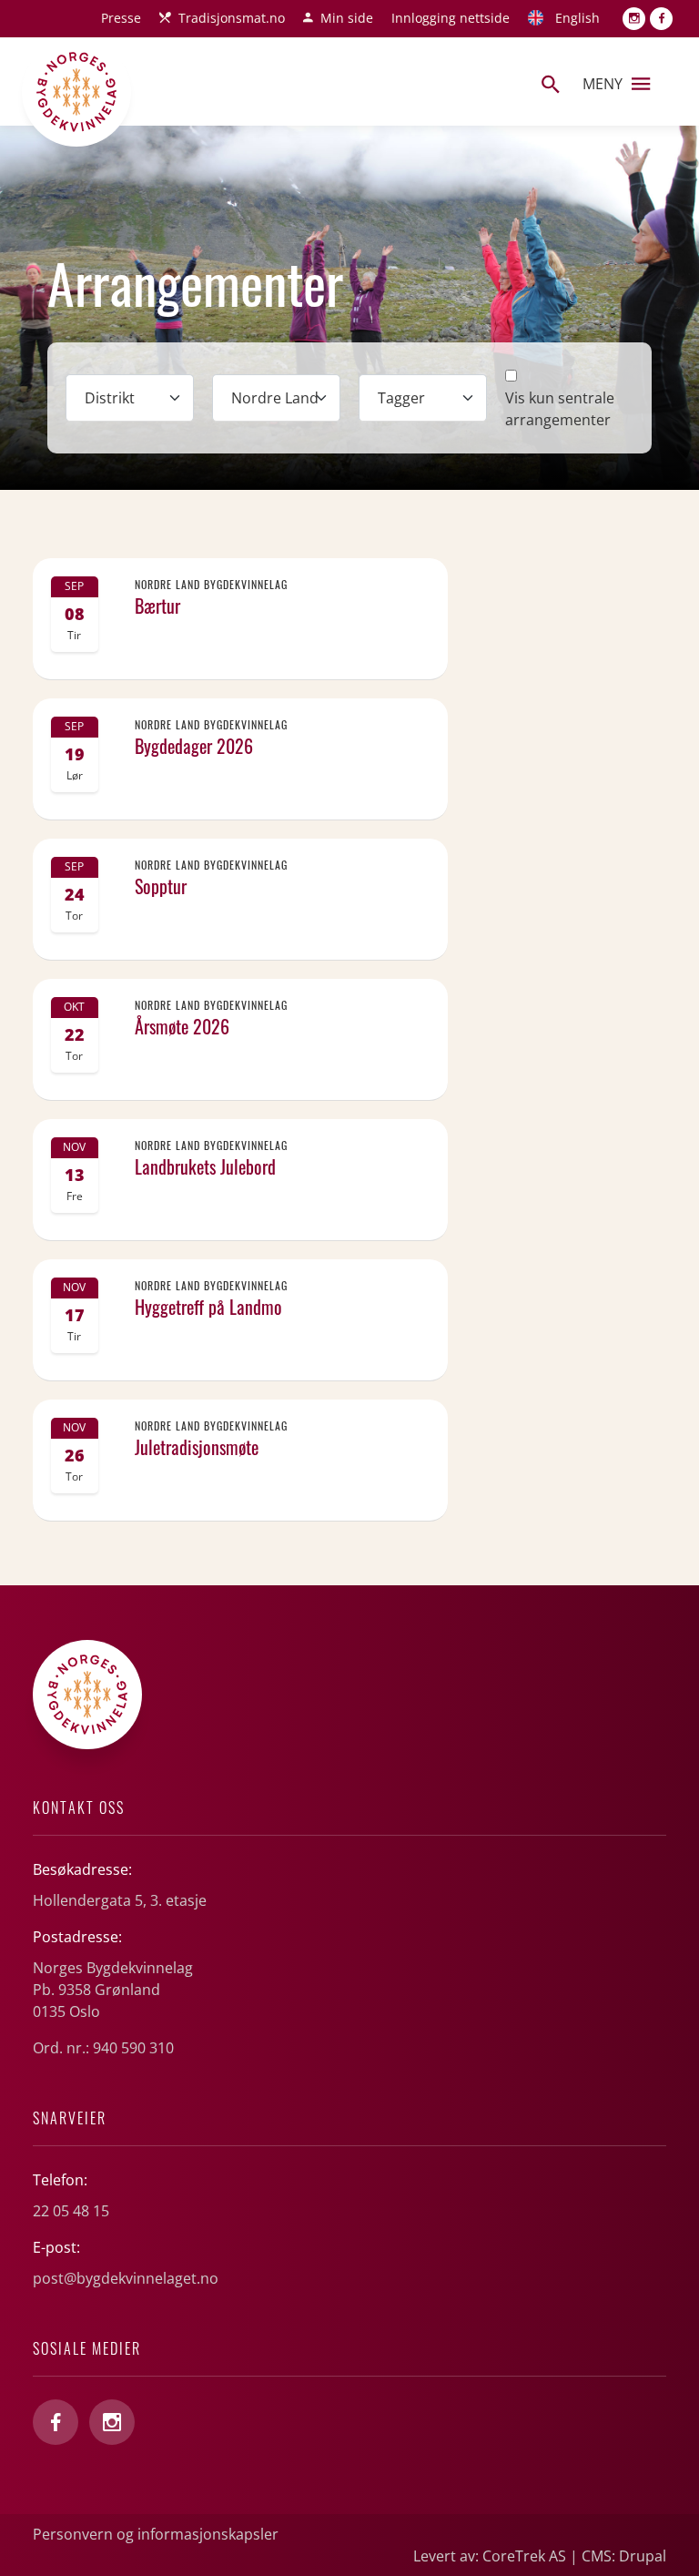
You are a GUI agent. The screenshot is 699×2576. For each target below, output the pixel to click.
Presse (121, 18)
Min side (347, 18)
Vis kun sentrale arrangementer (560, 409)
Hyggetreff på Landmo (208, 1307)
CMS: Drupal (624, 2556)
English (577, 18)
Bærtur (157, 606)
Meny (603, 84)
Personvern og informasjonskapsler (156, 2534)
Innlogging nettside (451, 18)
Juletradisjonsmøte (197, 1447)
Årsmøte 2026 (182, 1026)
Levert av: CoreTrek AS (490, 2556)
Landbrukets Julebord (205, 1166)
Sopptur (161, 886)
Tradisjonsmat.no (232, 18)
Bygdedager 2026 (194, 746)
